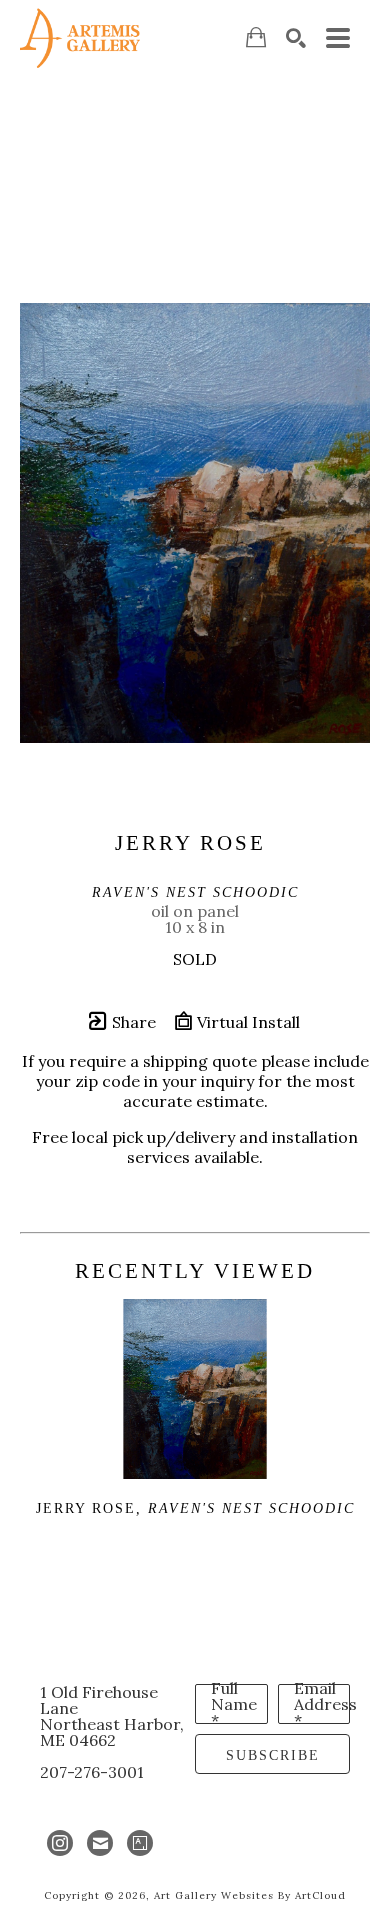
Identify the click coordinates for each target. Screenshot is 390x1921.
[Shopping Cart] (256, 37)
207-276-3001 (92, 1772)
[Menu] (338, 38)
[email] (100, 1843)
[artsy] (140, 1843)
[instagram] (60, 1843)
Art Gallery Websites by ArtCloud (250, 1895)
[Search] (296, 38)
